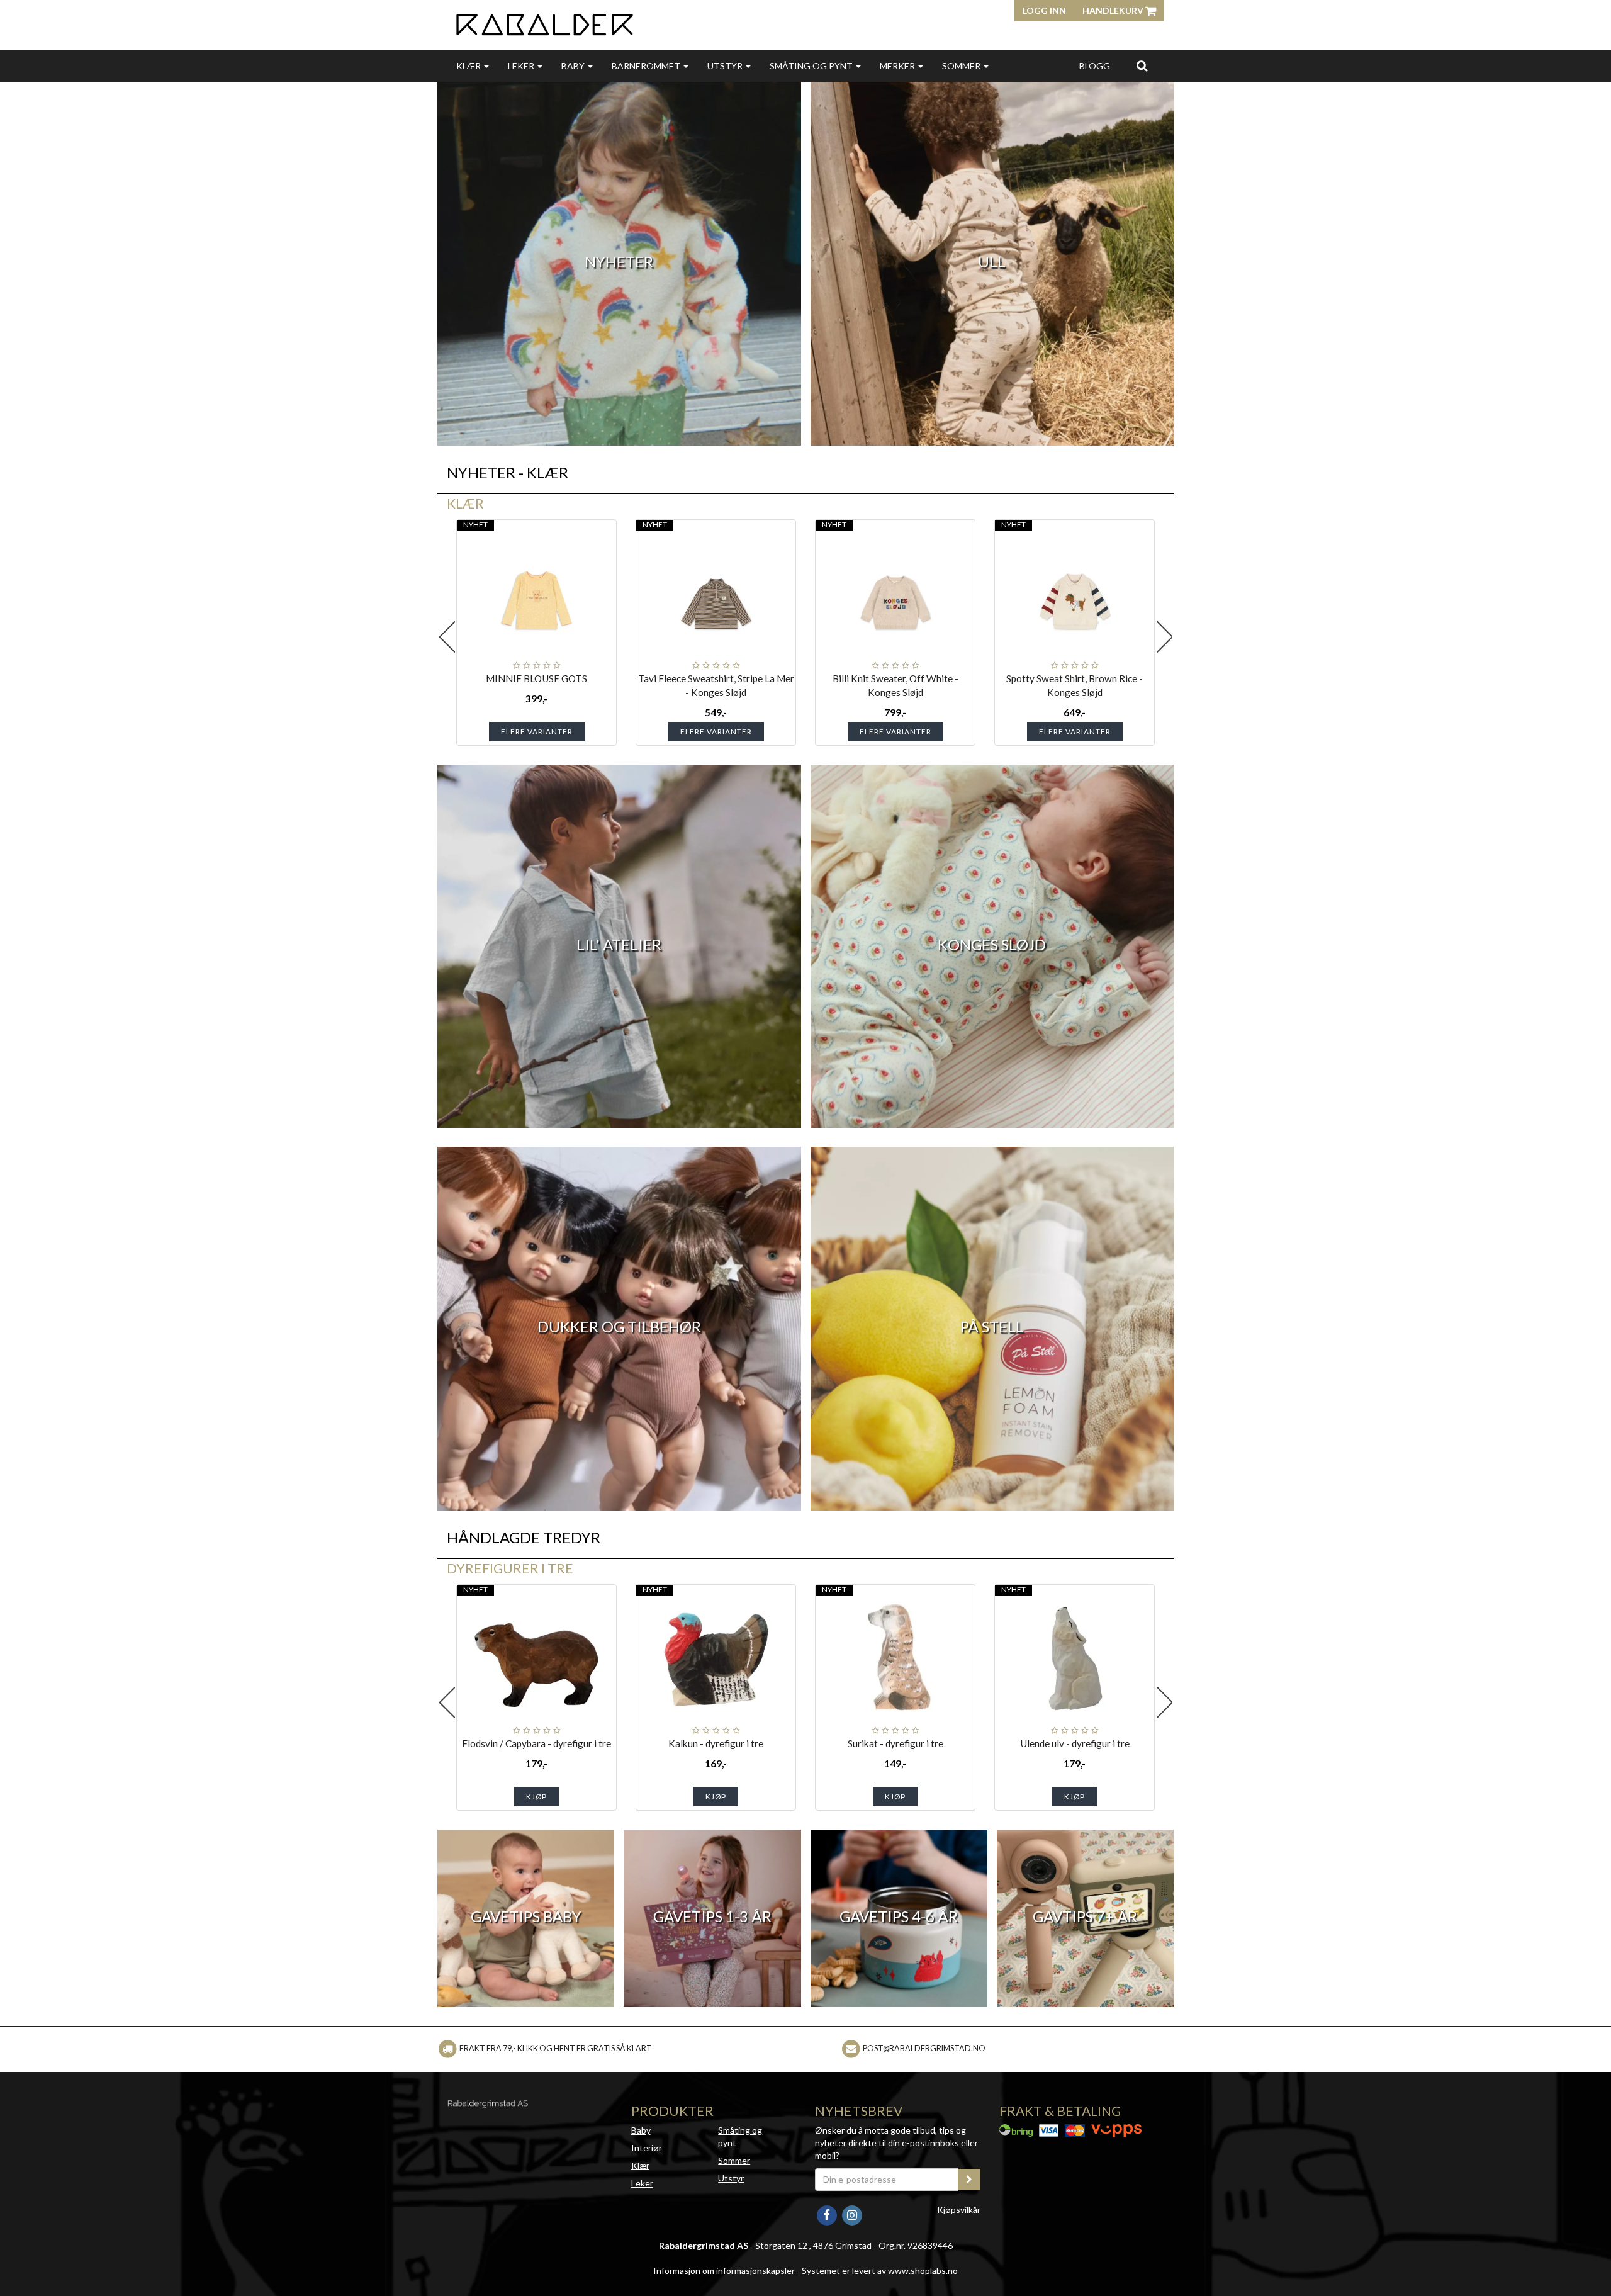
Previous (447, 637)
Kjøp (536, 1797)
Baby (574, 66)
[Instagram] (852, 2214)
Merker (898, 66)
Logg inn (1044, 10)
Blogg (1095, 66)
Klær (469, 66)
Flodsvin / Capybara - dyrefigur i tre (536, 1743)
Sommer (962, 66)
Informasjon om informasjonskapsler (724, 2271)
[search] (1142, 65)
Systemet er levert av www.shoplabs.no (880, 2271)
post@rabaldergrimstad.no (924, 2048)
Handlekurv (1114, 10)
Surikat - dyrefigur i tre (895, 1743)
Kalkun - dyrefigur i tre (716, 1743)
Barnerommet (647, 66)
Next (1164, 637)
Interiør (647, 2148)
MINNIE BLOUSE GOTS (536, 678)
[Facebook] (828, 2214)
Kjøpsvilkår (959, 2209)
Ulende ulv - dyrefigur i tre (1075, 1743)
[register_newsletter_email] (969, 2180)
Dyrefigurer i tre (510, 1568)
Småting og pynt (812, 66)
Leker (522, 66)
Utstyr (726, 66)
